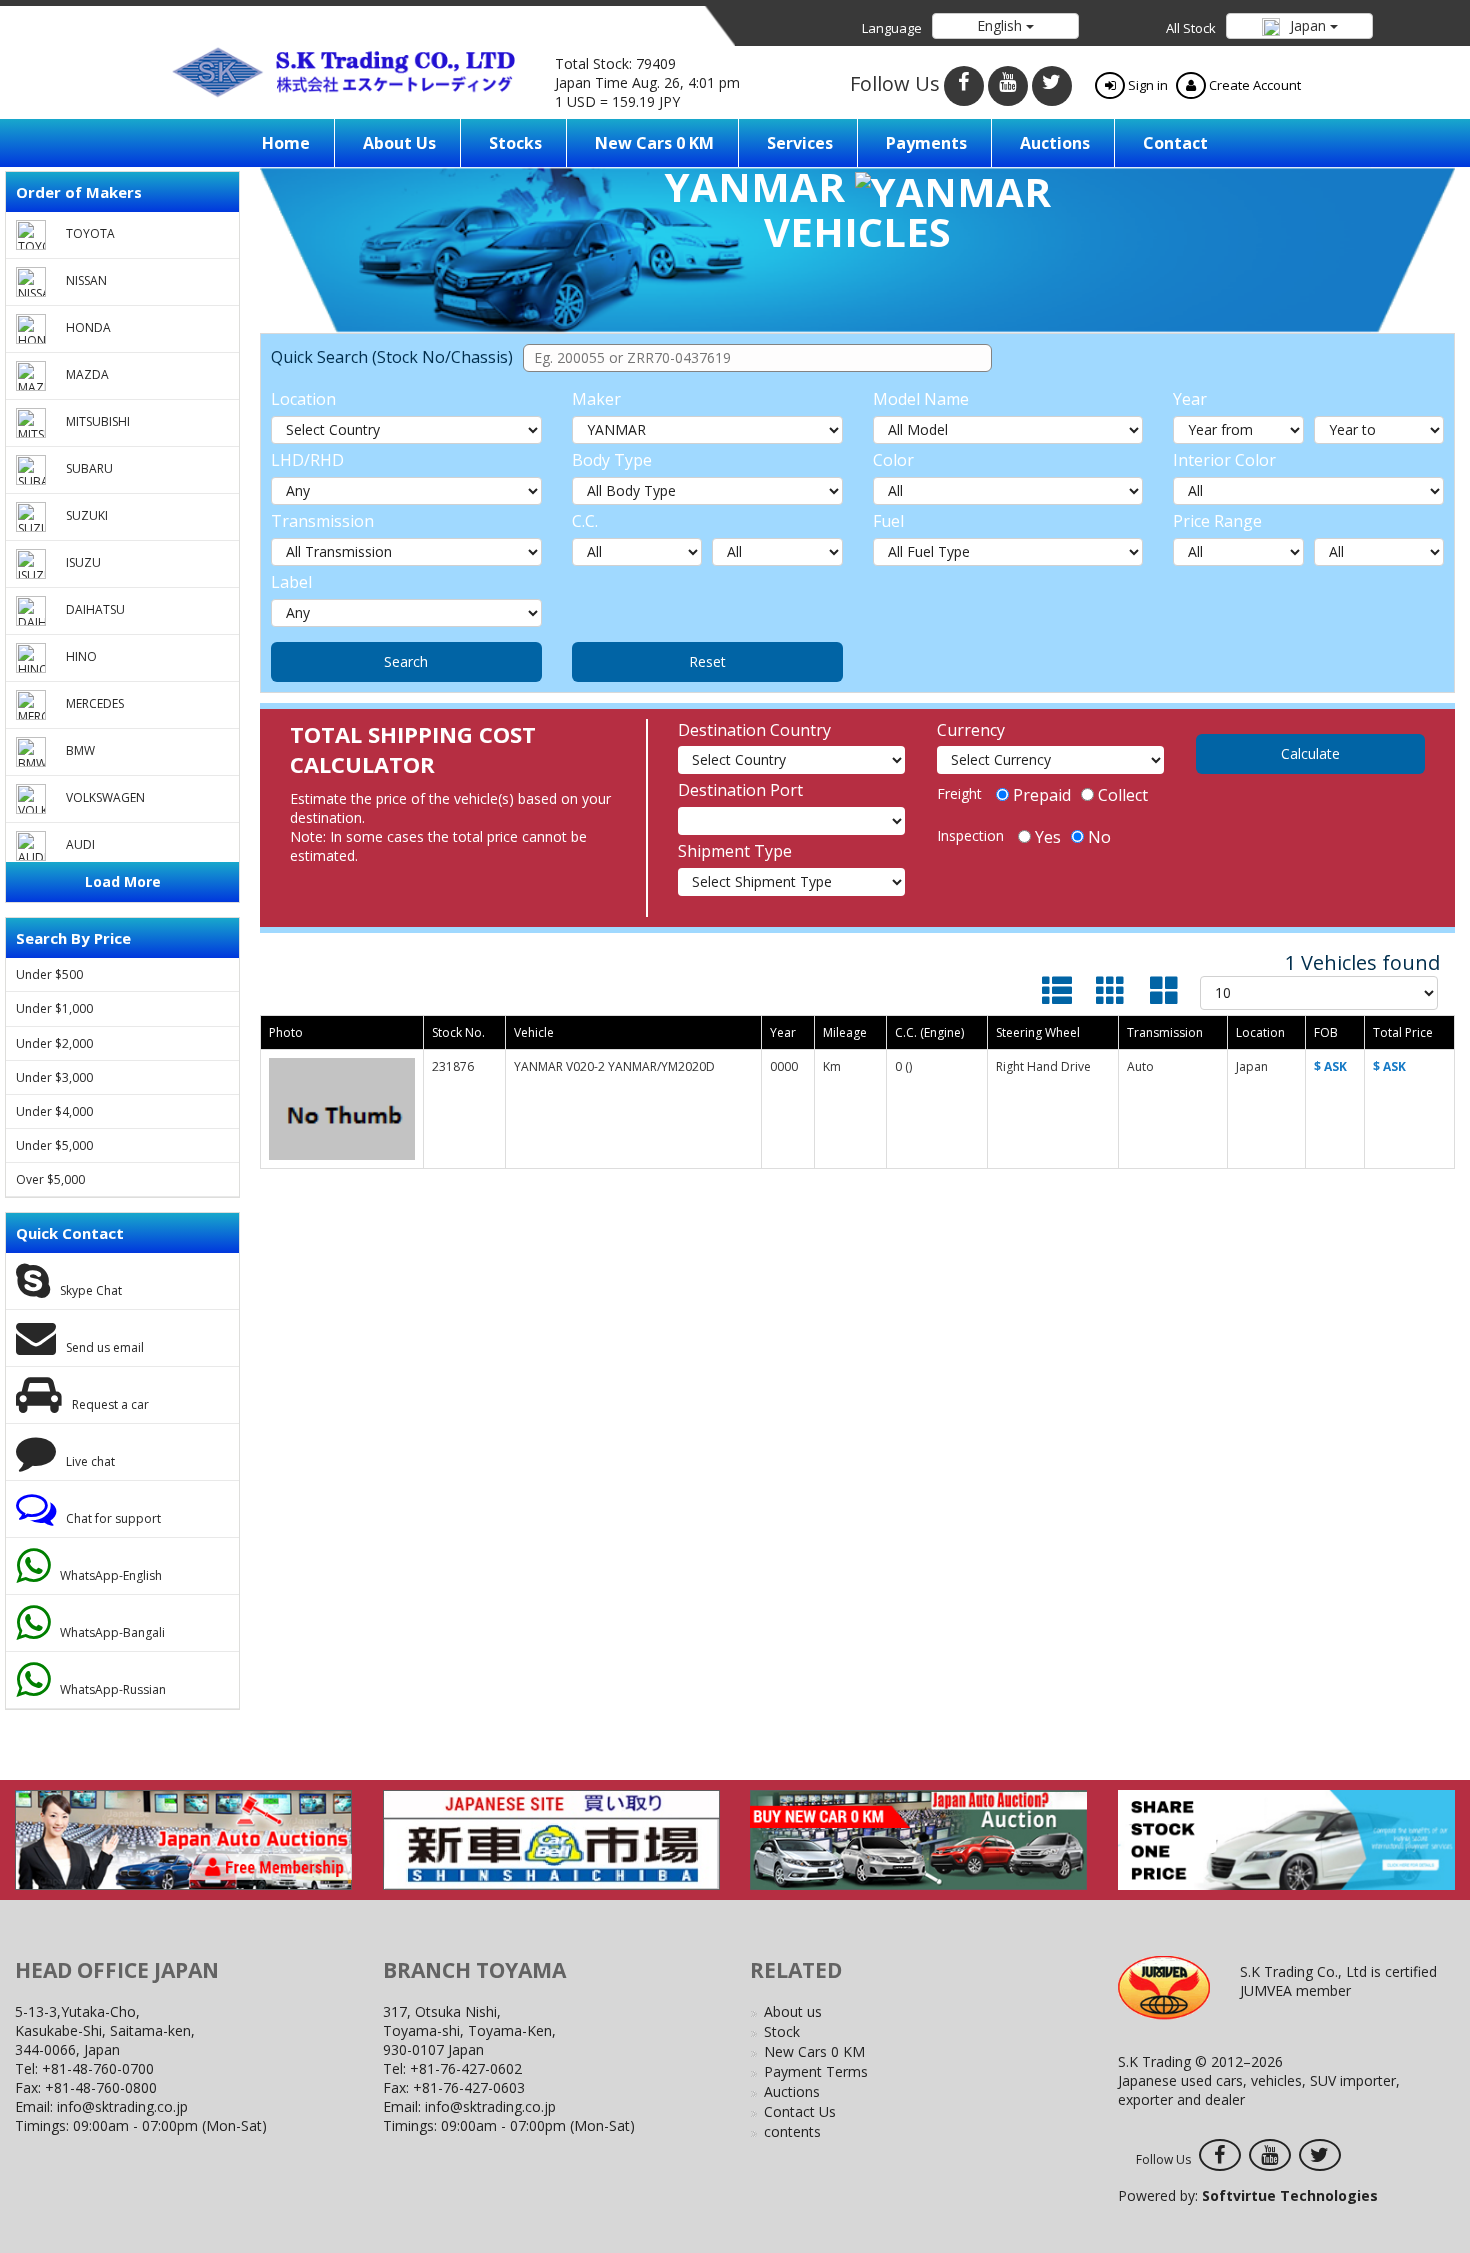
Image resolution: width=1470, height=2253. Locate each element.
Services (800, 143)
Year (1190, 399)
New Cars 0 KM (654, 143)
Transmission (322, 521)
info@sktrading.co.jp (122, 2106)
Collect (1123, 795)
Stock (782, 2031)
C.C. (585, 521)
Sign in (1146, 85)
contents (792, 2131)
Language (892, 28)
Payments (926, 143)
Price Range (1217, 521)
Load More (123, 881)
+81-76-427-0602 (466, 2068)
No (1099, 837)
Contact (1175, 143)
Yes (1048, 837)
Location (303, 399)
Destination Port (740, 790)
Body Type (612, 460)
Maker (596, 399)
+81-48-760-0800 (101, 2087)
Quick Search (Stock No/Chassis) (392, 357)
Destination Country (754, 730)
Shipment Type (735, 851)
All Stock (1191, 28)
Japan (1308, 25)
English (1001, 25)
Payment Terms (816, 2071)
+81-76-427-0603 (469, 2087)
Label (291, 582)
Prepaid (1042, 795)
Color (893, 460)
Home (286, 143)
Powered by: (1248, 2195)
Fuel (888, 521)
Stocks (515, 143)
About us (399, 143)
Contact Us (800, 2111)
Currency (971, 730)
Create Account (1253, 85)
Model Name (921, 399)
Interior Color (1224, 460)
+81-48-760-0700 (98, 2068)
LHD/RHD (307, 460)
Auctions (1055, 143)
